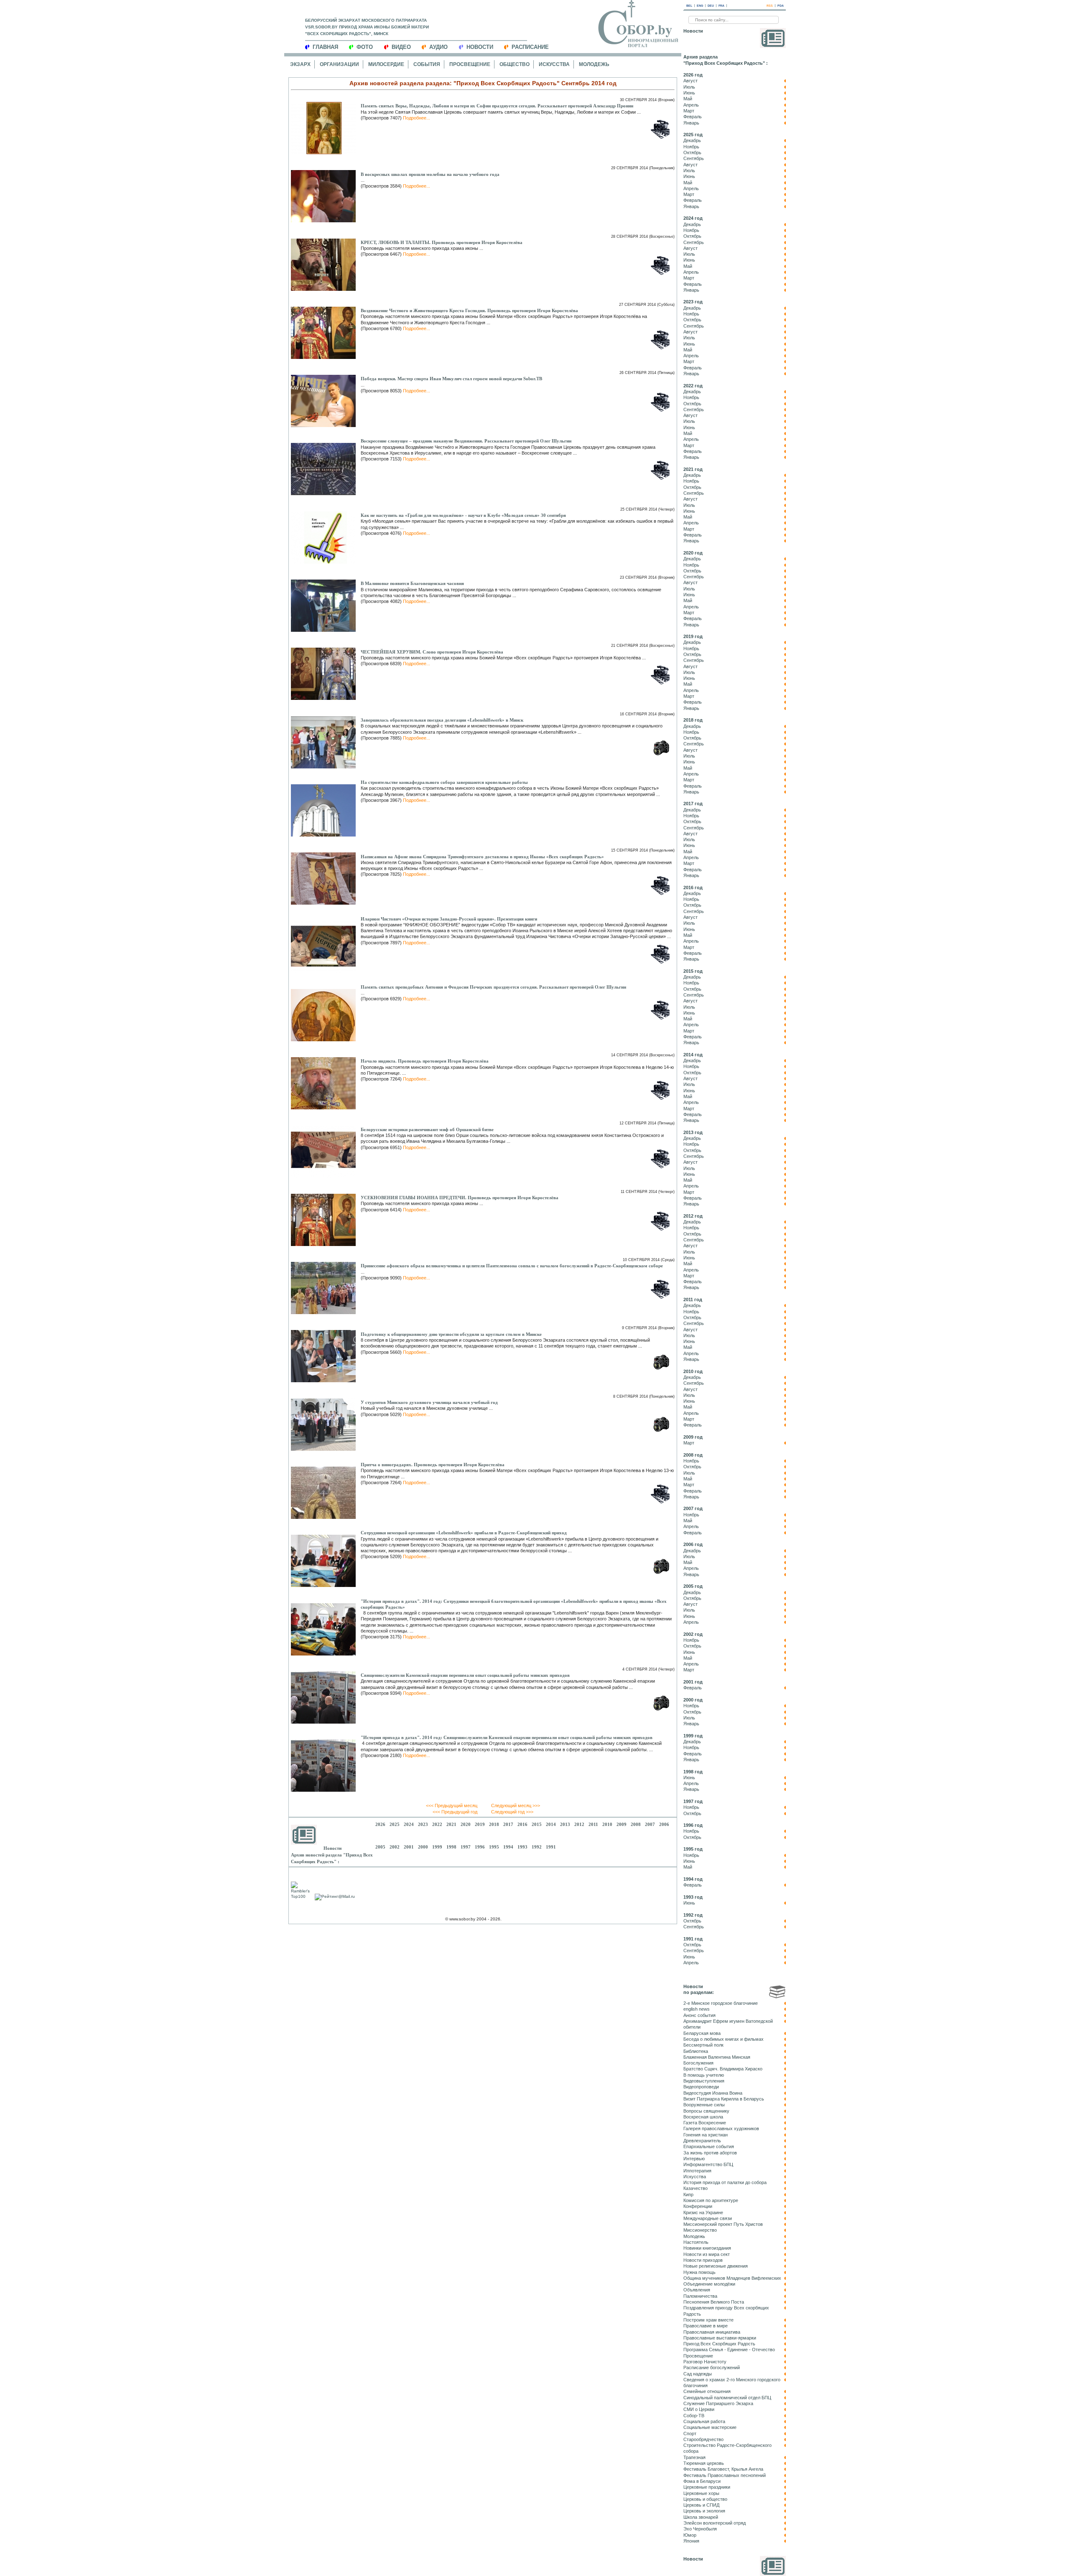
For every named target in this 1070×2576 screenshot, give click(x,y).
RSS (770, 6)
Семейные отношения (707, 2391)
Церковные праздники (707, 2487)
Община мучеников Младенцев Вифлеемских (732, 2278)
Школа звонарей (701, 2517)
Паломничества (700, 2296)
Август (690, 81)
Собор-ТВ (694, 2416)
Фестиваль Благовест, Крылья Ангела (723, 2469)
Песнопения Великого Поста (714, 2302)
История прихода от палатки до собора (725, 2182)
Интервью (694, 2159)
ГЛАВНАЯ (325, 47)
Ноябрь (691, 147)
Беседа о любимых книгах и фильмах (724, 2039)
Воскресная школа (703, 2117)
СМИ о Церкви (699, 2409)
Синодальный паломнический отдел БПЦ (727, 2398)
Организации (339, 64)
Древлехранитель (702, 2141)
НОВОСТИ (480, 47)
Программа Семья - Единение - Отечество (729, 2350)
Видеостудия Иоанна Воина (713, 2093)
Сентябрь (694, 158)
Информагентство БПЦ (708, 2164)
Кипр (688, 2195)
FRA (721, 6)
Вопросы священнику (706, 2111)
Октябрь (692, 153)
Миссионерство (700, 2230)
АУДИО (438, 47)
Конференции (698, 2206)
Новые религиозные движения (716, 2266)
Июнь (689, 93)
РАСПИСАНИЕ (530, 47)
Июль (689, 87)
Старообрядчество (703, 2439)
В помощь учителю (704, 2075)
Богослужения (698, 2063)
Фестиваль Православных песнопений (725, 2475)
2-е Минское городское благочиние (721, 2003)
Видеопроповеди (701, 2087)
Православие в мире (706, 2326)
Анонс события (699, 2015)
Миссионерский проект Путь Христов (723, 2224)
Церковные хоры (701, 2493)
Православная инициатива (712, 2332)
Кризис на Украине (703, 2212)
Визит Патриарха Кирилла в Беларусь (724, 2099)
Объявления (697, 2290)
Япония (691, 2541)
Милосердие (386, 64)
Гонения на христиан (706, 2135)
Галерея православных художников (721, 2128)
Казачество (695, 2188)
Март (689, 111)
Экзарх (300, 64)
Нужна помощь (699, 2272)
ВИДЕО (401, 47)
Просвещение (470, 64)
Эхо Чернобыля (700, 2529)
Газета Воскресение (705, 2123)
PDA (781, 6)
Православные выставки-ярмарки (720, 2338)
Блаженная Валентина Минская (717, 2057)
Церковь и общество (705, 2499)
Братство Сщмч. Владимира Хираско (723, 2069)
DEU (711, 6)
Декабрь (692, 140)
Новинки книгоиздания (707, 2248)
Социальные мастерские (710, 2427)
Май (688, 99)
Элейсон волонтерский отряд (715, 2523)
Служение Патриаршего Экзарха (718, 2403)
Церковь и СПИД (701, 2505)
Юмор (690, 2535)
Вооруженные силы (704, 2105)
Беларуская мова (702, 2033)
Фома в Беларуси (702, 2481)
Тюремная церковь (704, 2463)
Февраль (693, 117)
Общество (515, 64)
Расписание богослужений (712, 2367)
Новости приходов (703, 2260)
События (427, 64)
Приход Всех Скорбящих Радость (719, 2344)
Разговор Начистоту (705, 2362)
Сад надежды (698, 2374)
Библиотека (696, 2051)
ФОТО (365, 47)
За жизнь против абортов (710, 2153)
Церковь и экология (704, 2511)
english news (697, 2009)
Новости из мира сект (707, 2254)
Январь (691, 123)
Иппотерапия (697, 2171)
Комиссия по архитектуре (711, 2200)
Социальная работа (704, 2421)
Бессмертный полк (703, 2045)
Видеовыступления (704, 2081)
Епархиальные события (709, 2146)
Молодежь (594, 64)
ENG (700, 6)
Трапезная (694, 2457)
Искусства (554, 64)
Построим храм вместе (708, 2320)
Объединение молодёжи (709, 2284)
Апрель (691, 105)
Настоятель (696, 2242)
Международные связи (708, 2218)
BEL (689, 6)
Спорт (690, 2434)
